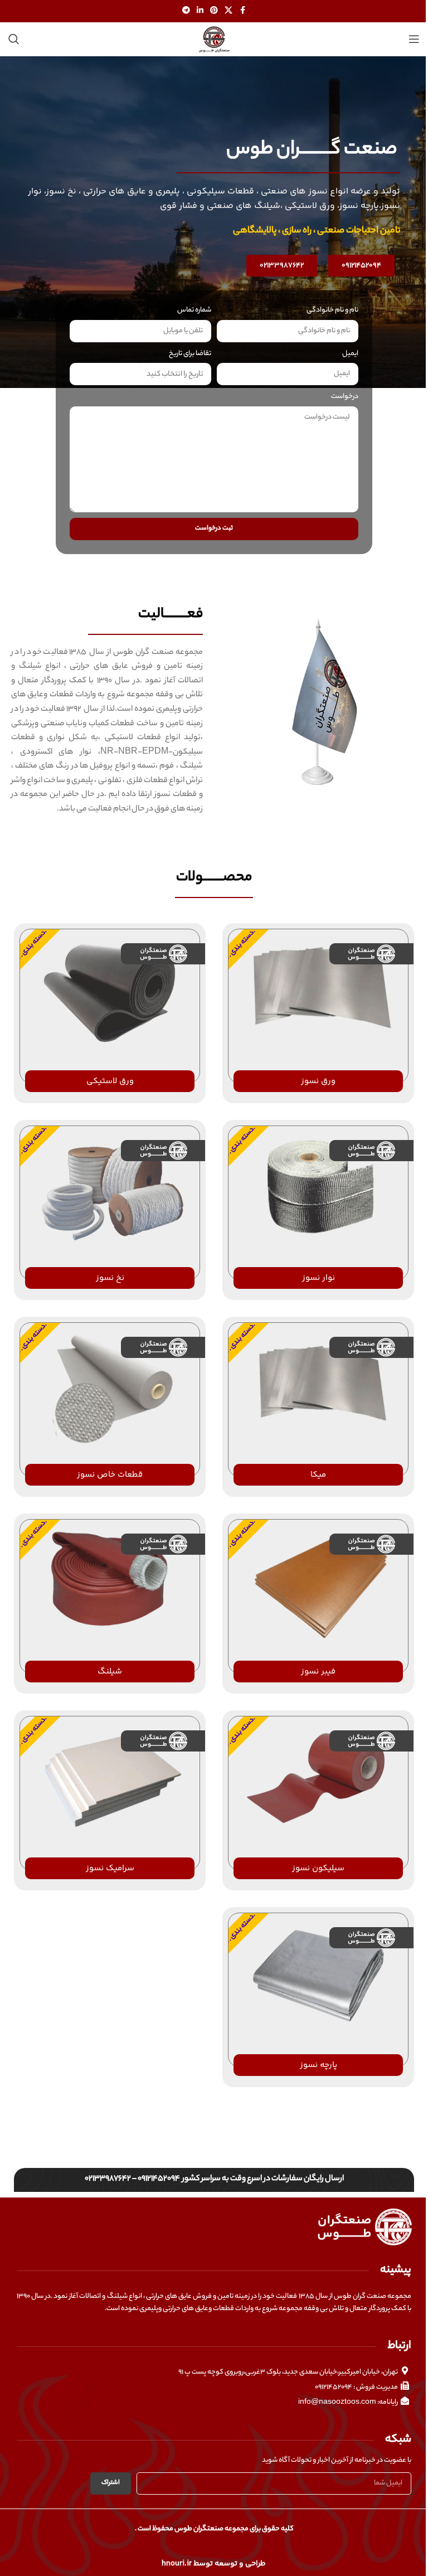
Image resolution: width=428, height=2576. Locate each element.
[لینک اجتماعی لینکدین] (200, 11)
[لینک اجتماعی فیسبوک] (242, 11)
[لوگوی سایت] (214, 39)
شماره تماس (194, 310)
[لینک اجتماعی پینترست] (214, 11)
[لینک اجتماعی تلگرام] (186, 11)
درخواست (345, 397)
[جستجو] (14, 39)
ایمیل (350, 354)
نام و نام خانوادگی (332, 310)
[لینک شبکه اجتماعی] (228, 11)
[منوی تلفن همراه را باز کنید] (414, 39)
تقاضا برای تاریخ (190, 354)
